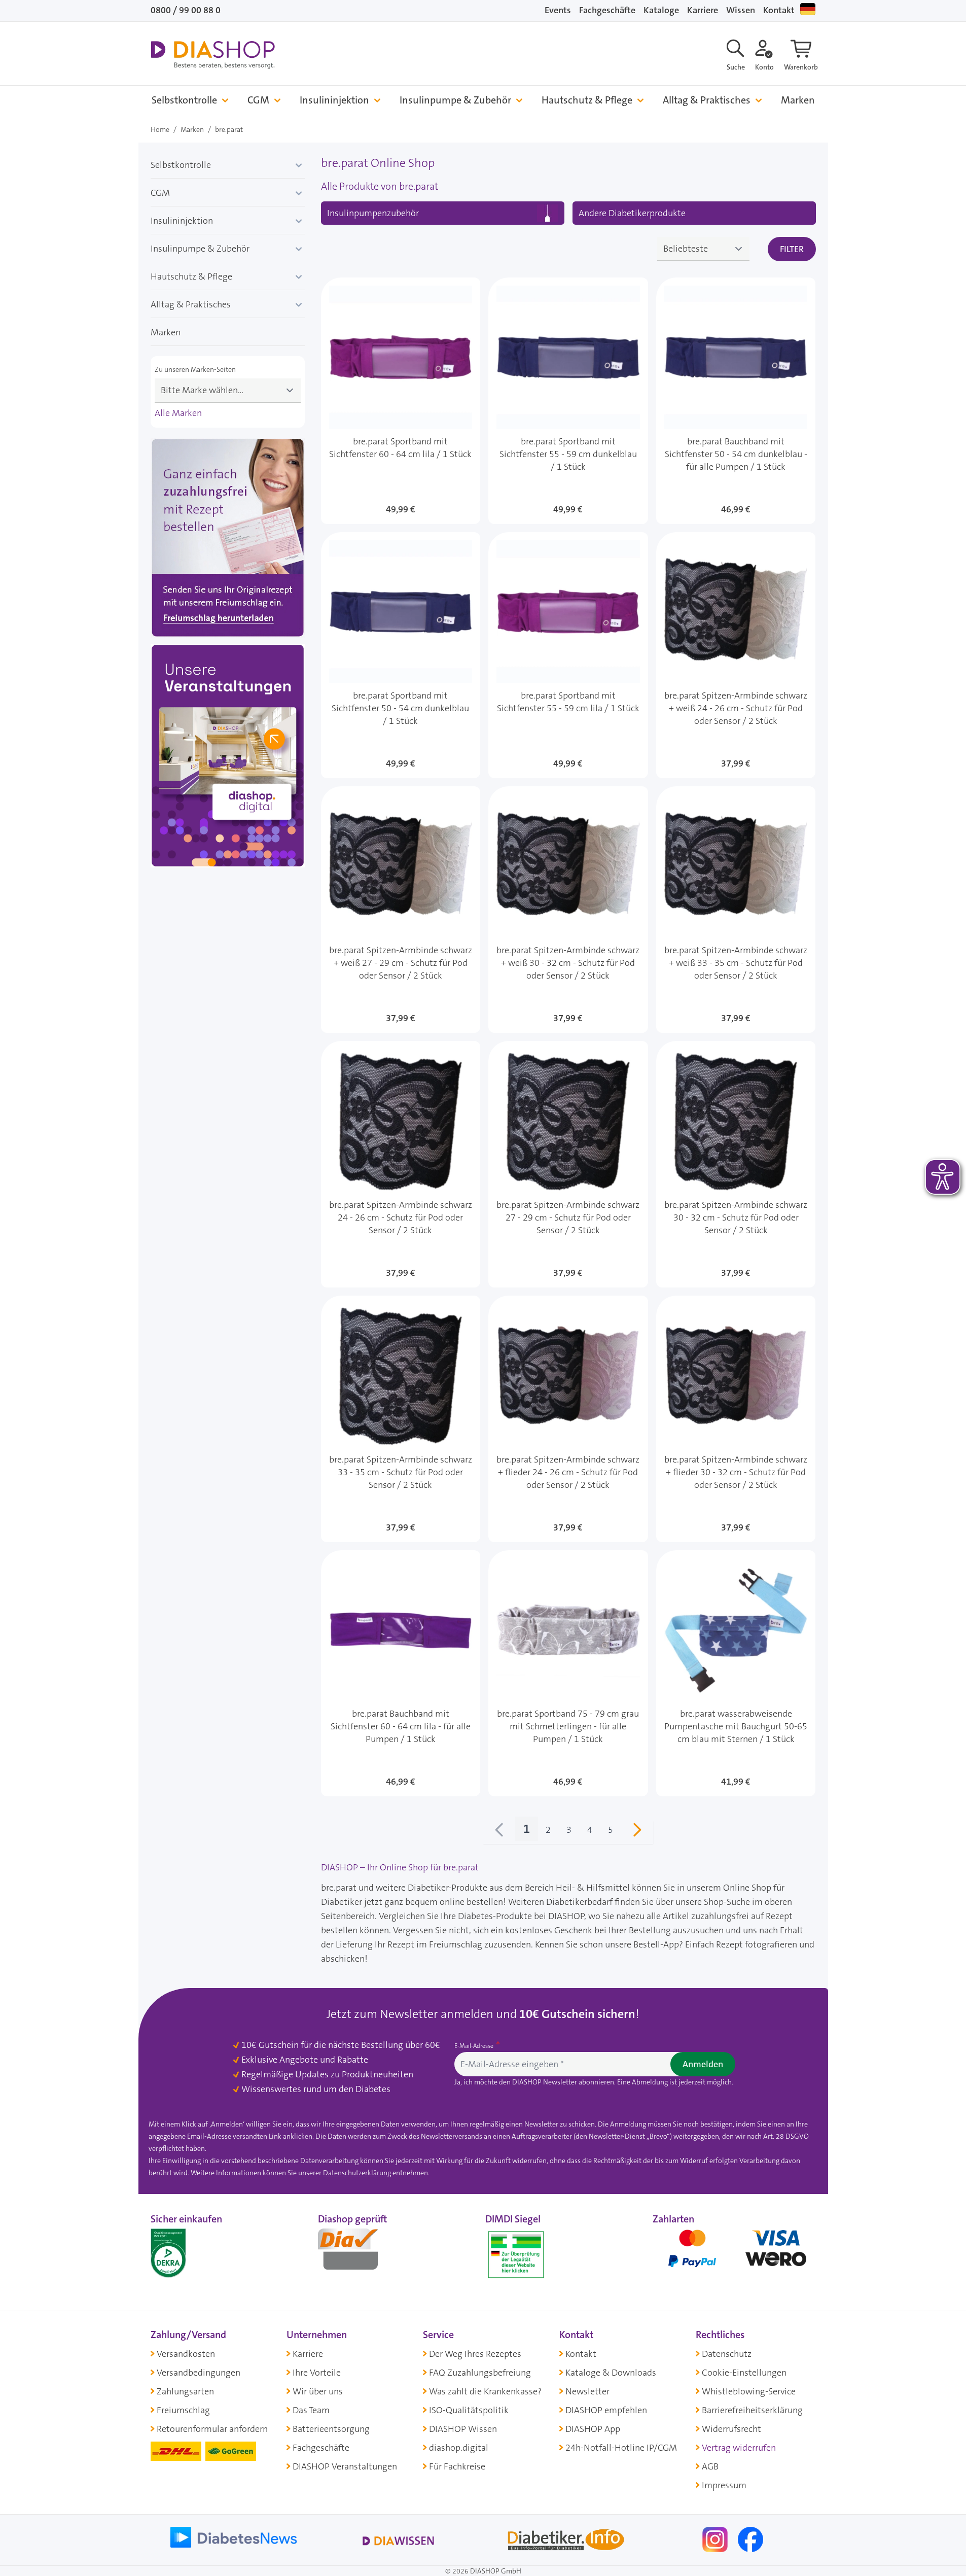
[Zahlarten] (734, 2252)
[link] (499, 1832)
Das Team (311, 2410)
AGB (710, 2466)
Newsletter (587, 2391)
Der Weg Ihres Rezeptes (475, 2354)
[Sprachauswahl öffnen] (808, 9)
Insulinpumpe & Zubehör (455, 100)
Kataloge (661, 10)
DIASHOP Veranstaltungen (345, 2466)
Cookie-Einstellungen (744, 2373)
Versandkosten (186, 2354)
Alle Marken (178, 413)
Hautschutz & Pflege (587, 100)
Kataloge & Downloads (611, 2373)
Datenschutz (727, 2354)
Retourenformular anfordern (212, 2429)
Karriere (703, 10)
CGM (258, 100)
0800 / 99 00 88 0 (186, 10)
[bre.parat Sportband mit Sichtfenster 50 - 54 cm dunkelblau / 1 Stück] (401, 655)
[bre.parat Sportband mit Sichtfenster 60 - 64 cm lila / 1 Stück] (401, 401)
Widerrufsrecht (731, 2429)
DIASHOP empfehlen (606, 2410)
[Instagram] (716, 2539)
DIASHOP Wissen (463, 2429)
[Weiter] (637, 1832)
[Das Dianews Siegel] (359, 2252)
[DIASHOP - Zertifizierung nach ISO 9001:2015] (191, 2252)
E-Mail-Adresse (475, 2046)
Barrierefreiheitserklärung (752, 2410)
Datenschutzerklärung (357, 2173)
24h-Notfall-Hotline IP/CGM (621, 2448)
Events (558, 10)
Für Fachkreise (457, 2466)
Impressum (724, 2485)
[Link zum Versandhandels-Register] (516, 2255)
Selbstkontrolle (184, 100)
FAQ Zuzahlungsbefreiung (480, 2373)
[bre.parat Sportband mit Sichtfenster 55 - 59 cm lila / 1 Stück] (568, 655)
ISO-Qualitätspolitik (469, 2410)
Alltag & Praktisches (707, 100)
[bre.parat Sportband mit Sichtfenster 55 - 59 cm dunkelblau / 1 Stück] (568, 401)
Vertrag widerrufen (739, 2448)
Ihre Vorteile (317, 2373)
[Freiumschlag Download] (228, 540)
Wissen (741, 10)
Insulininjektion (334, 100)
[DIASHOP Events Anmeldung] (228, 758)
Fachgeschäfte (607, 10)
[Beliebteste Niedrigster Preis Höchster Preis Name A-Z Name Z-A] (703, 249)
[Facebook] (750, 2539)
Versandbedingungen (199, 2373)
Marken (798, 100)
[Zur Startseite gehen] (213, 55)
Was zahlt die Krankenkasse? (485, 2391)
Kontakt (779, 10)
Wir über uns (318, 2391)
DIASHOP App (593, 2429)
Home (160, 129)
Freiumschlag (183, 2410)
